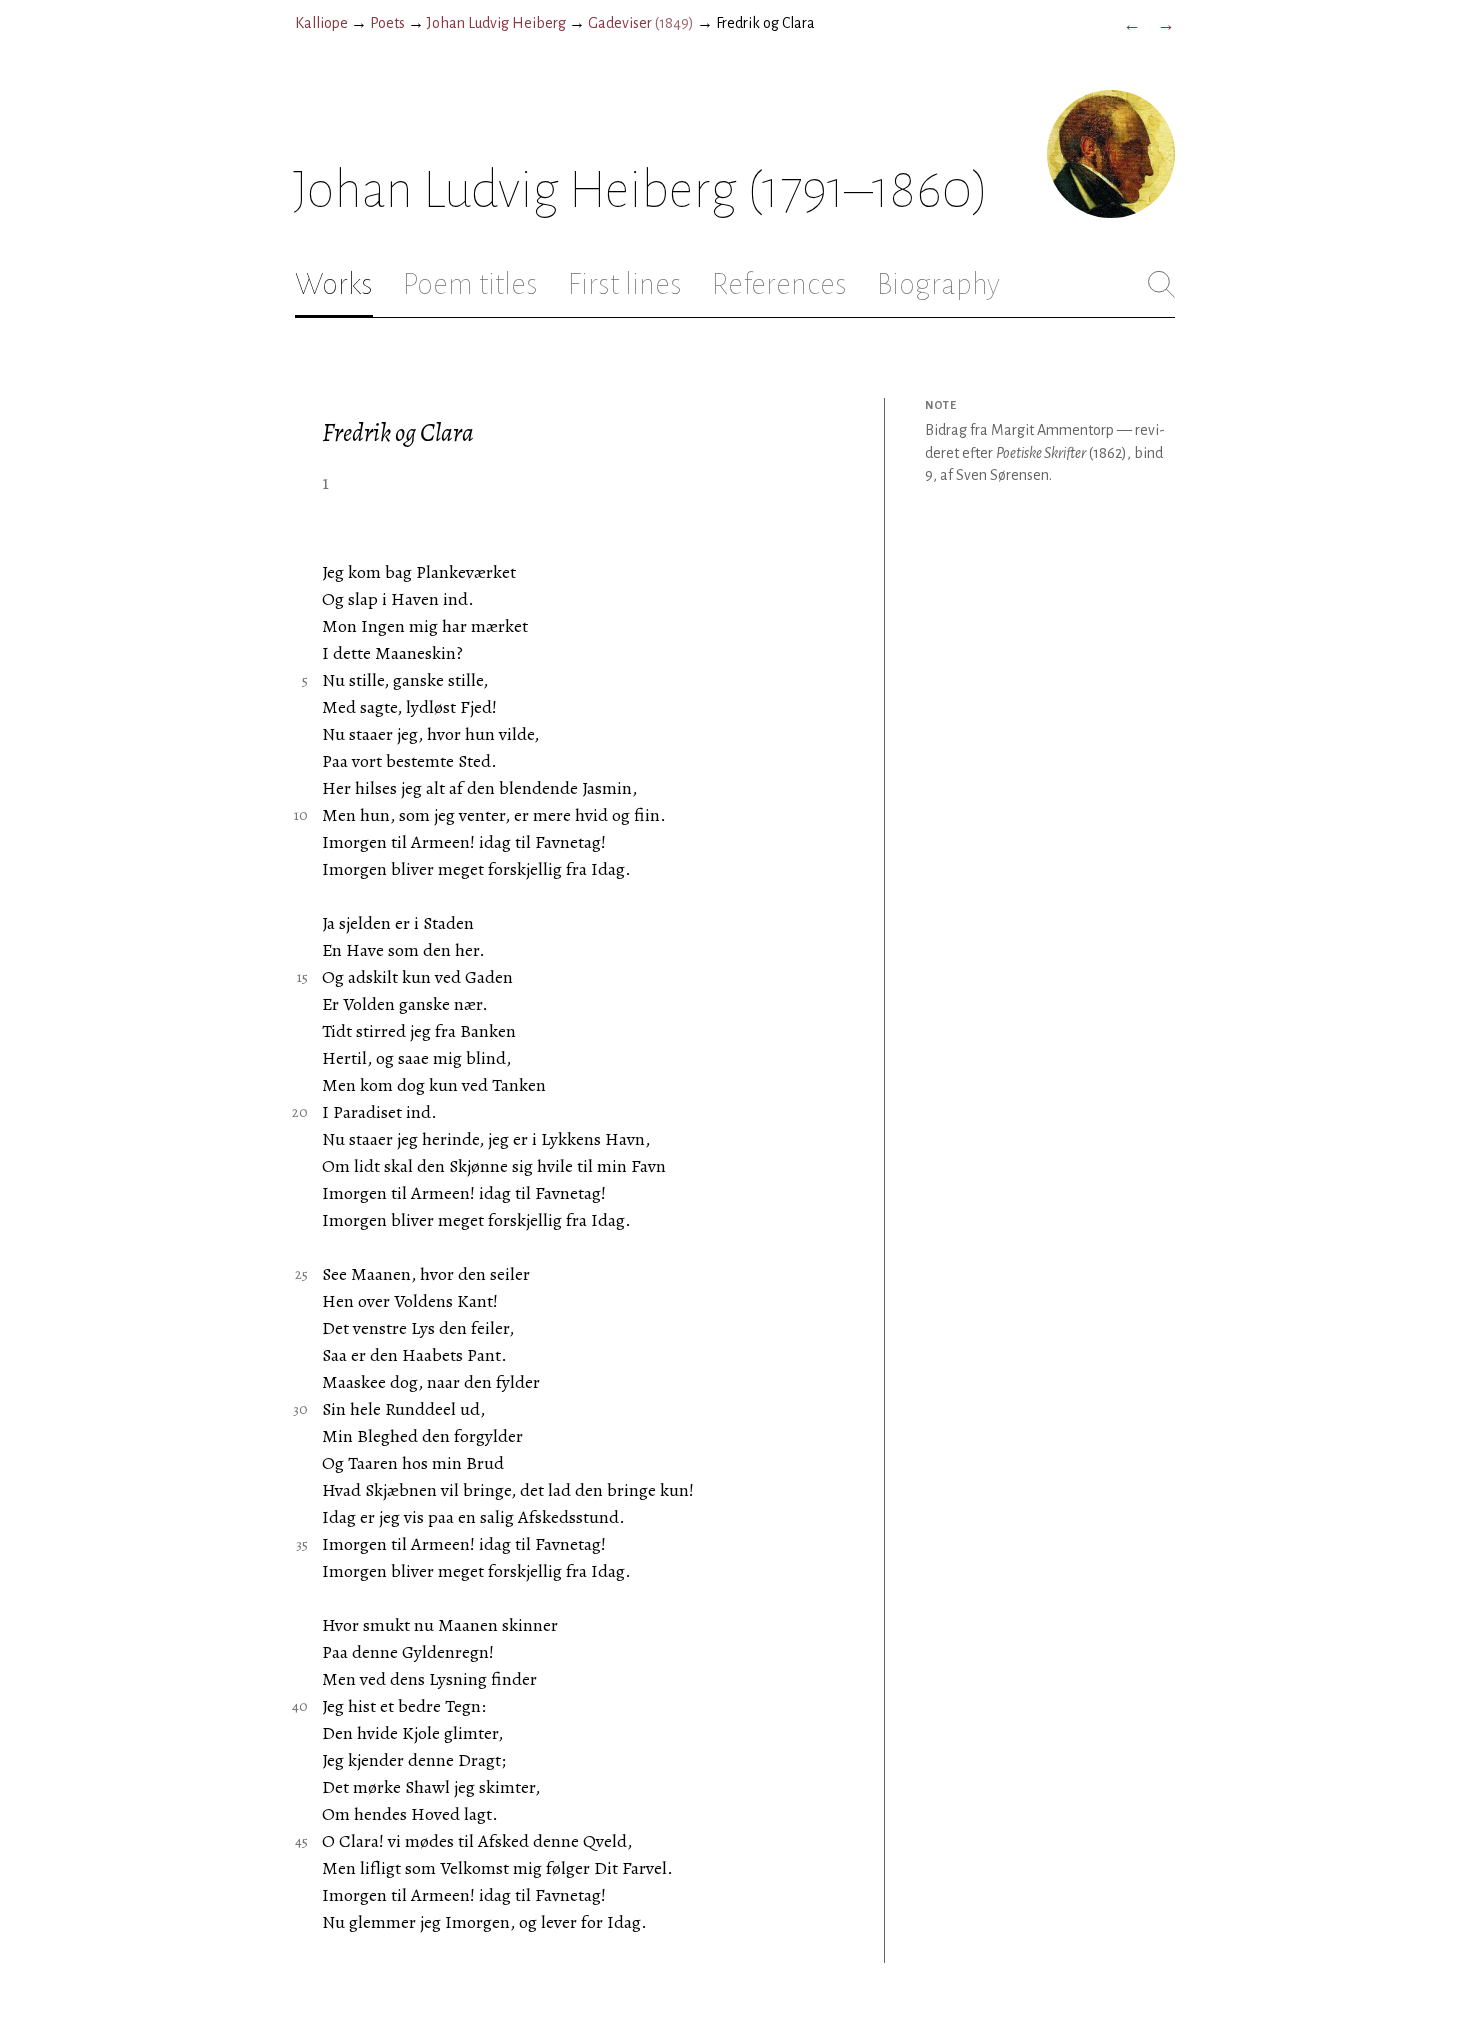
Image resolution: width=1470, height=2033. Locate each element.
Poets (387, 23)
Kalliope (321, 23)
